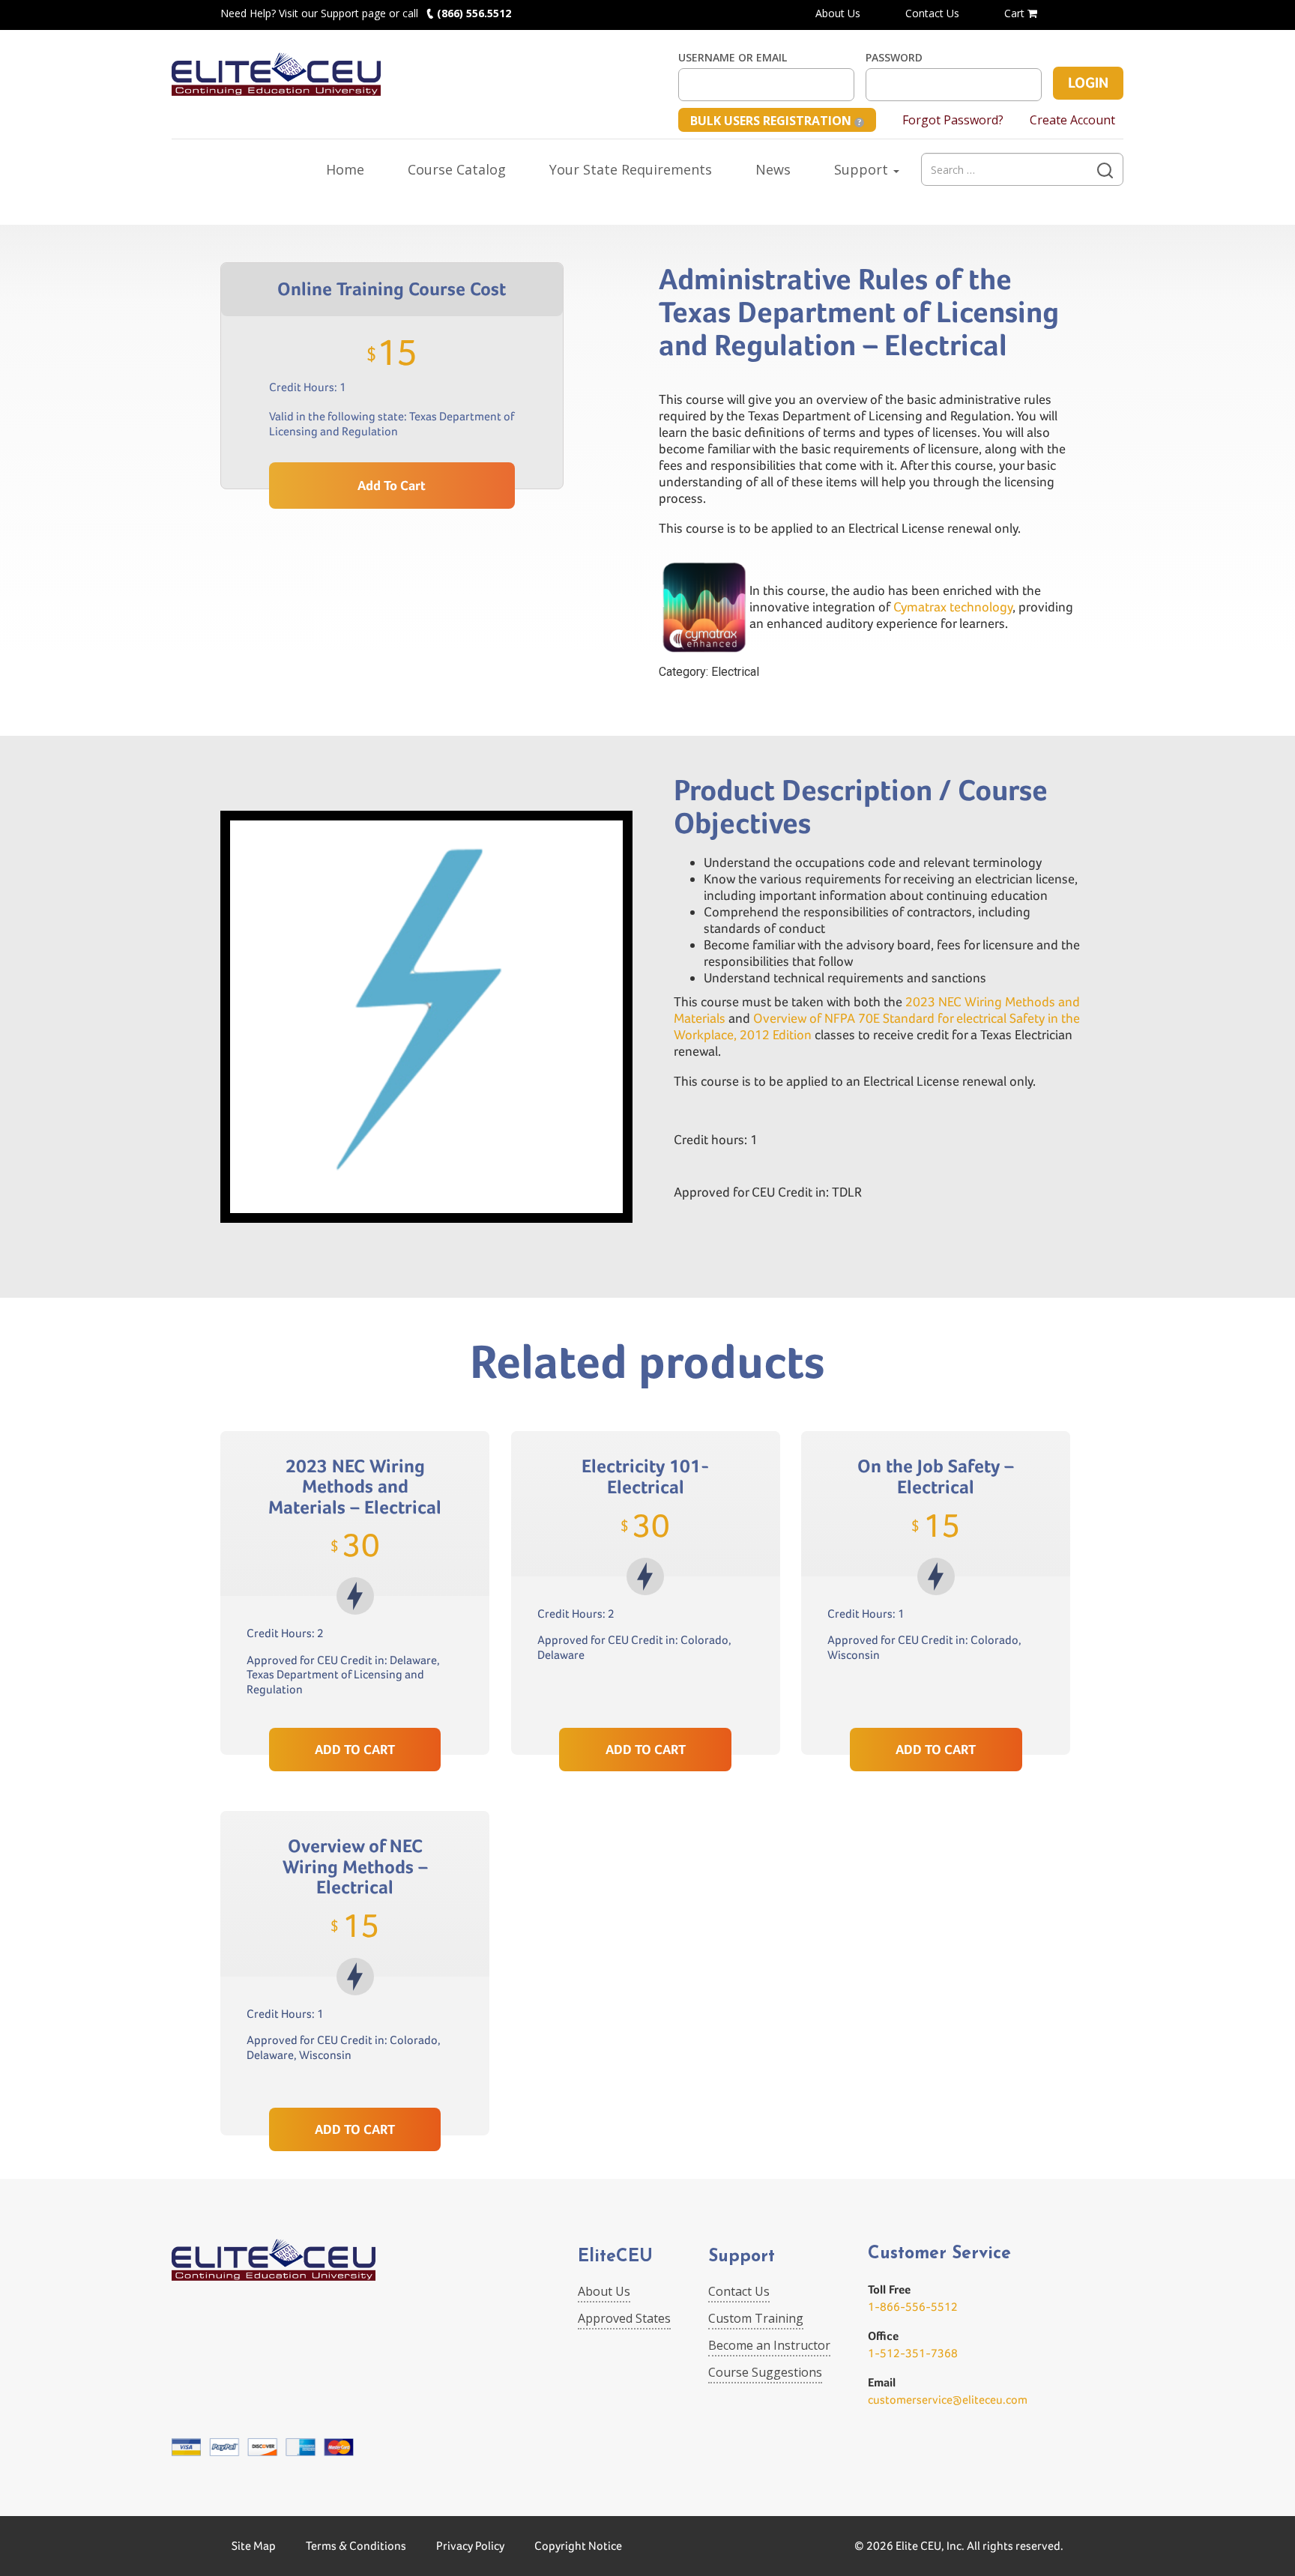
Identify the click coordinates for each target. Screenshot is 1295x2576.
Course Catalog (457, 169)
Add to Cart (392, 485)
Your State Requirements (631, 169)
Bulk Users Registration (772, 121)
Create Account (1072, 120)
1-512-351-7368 (913, 2353)
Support (863, 169)
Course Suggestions (765, 2372)
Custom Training (756, 2318)
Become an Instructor (769, 2345)
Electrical (735, 672)
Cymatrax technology (953, 607)
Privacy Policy (470, 2546)
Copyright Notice (578, 2546)
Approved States (624, 2318)
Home (345, 169)
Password (894, 58)
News (773, 169)
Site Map (254, 2546)
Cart (1016, 13)
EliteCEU (615, 2257)
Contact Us (932, 13)
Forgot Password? (953, 120)
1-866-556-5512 (913, 2307)
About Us (838, 13)
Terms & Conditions (356, 2546)
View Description (355, 1692)
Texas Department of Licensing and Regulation (392, 424)
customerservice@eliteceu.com (948, 2400)
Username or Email (733, 58)
